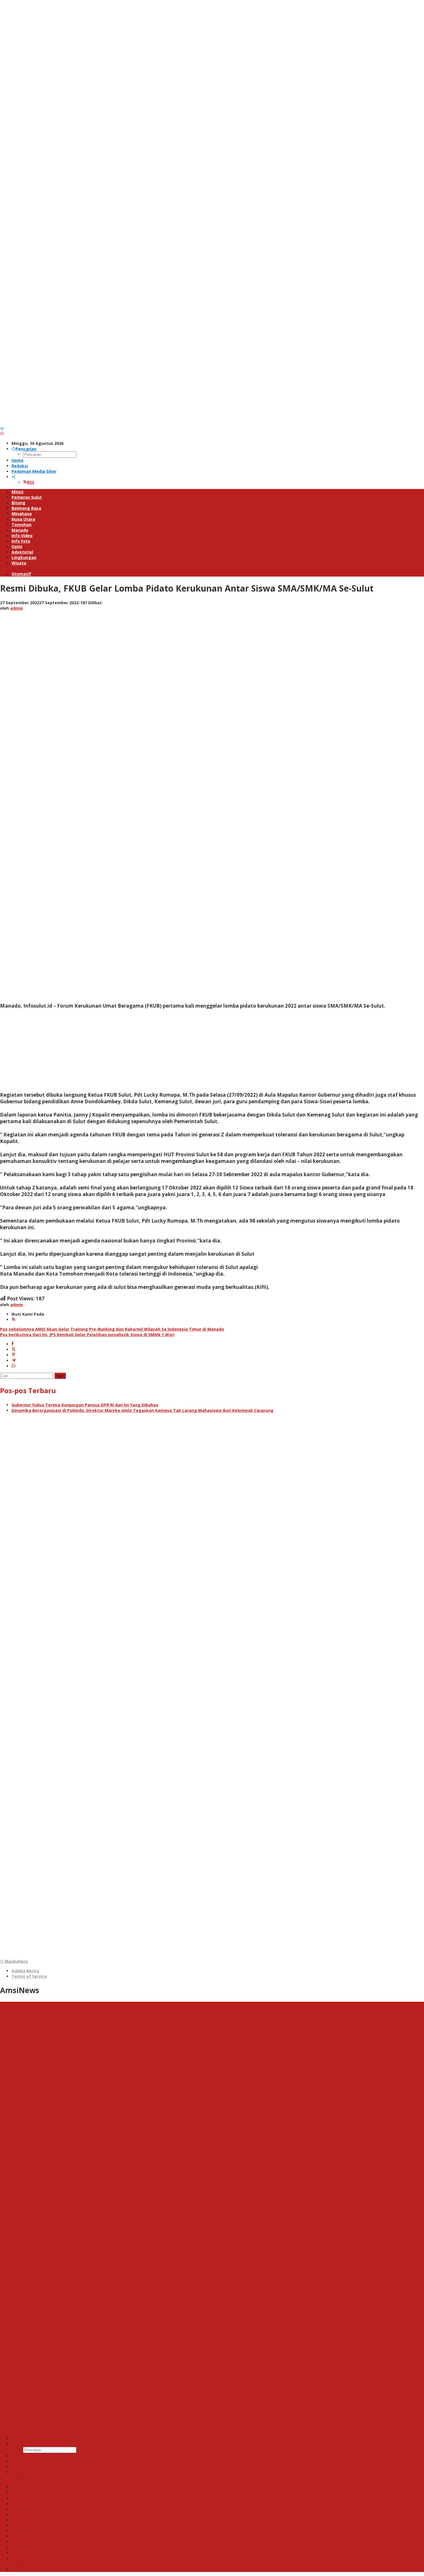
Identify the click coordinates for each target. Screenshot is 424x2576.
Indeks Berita (25, 1971)
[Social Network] (14, 477)
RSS (31, 482)
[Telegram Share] (14, 1360)
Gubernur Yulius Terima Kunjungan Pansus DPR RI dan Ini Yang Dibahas (85, 1405)
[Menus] (2, 428)
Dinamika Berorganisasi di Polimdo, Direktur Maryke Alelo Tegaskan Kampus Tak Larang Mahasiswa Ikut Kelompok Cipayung (142, 1410)
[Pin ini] (14, 1355)
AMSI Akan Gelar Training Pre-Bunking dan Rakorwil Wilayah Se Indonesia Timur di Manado (112, 1329)
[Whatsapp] (14, 1366)
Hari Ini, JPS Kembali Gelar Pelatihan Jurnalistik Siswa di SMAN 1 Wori (87, 1335)
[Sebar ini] (13, 1344)
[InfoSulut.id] (212, 423)
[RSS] (14, 1320)
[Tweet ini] (14, 1350)
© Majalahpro (14, 1961)
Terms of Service (29, 1976)
